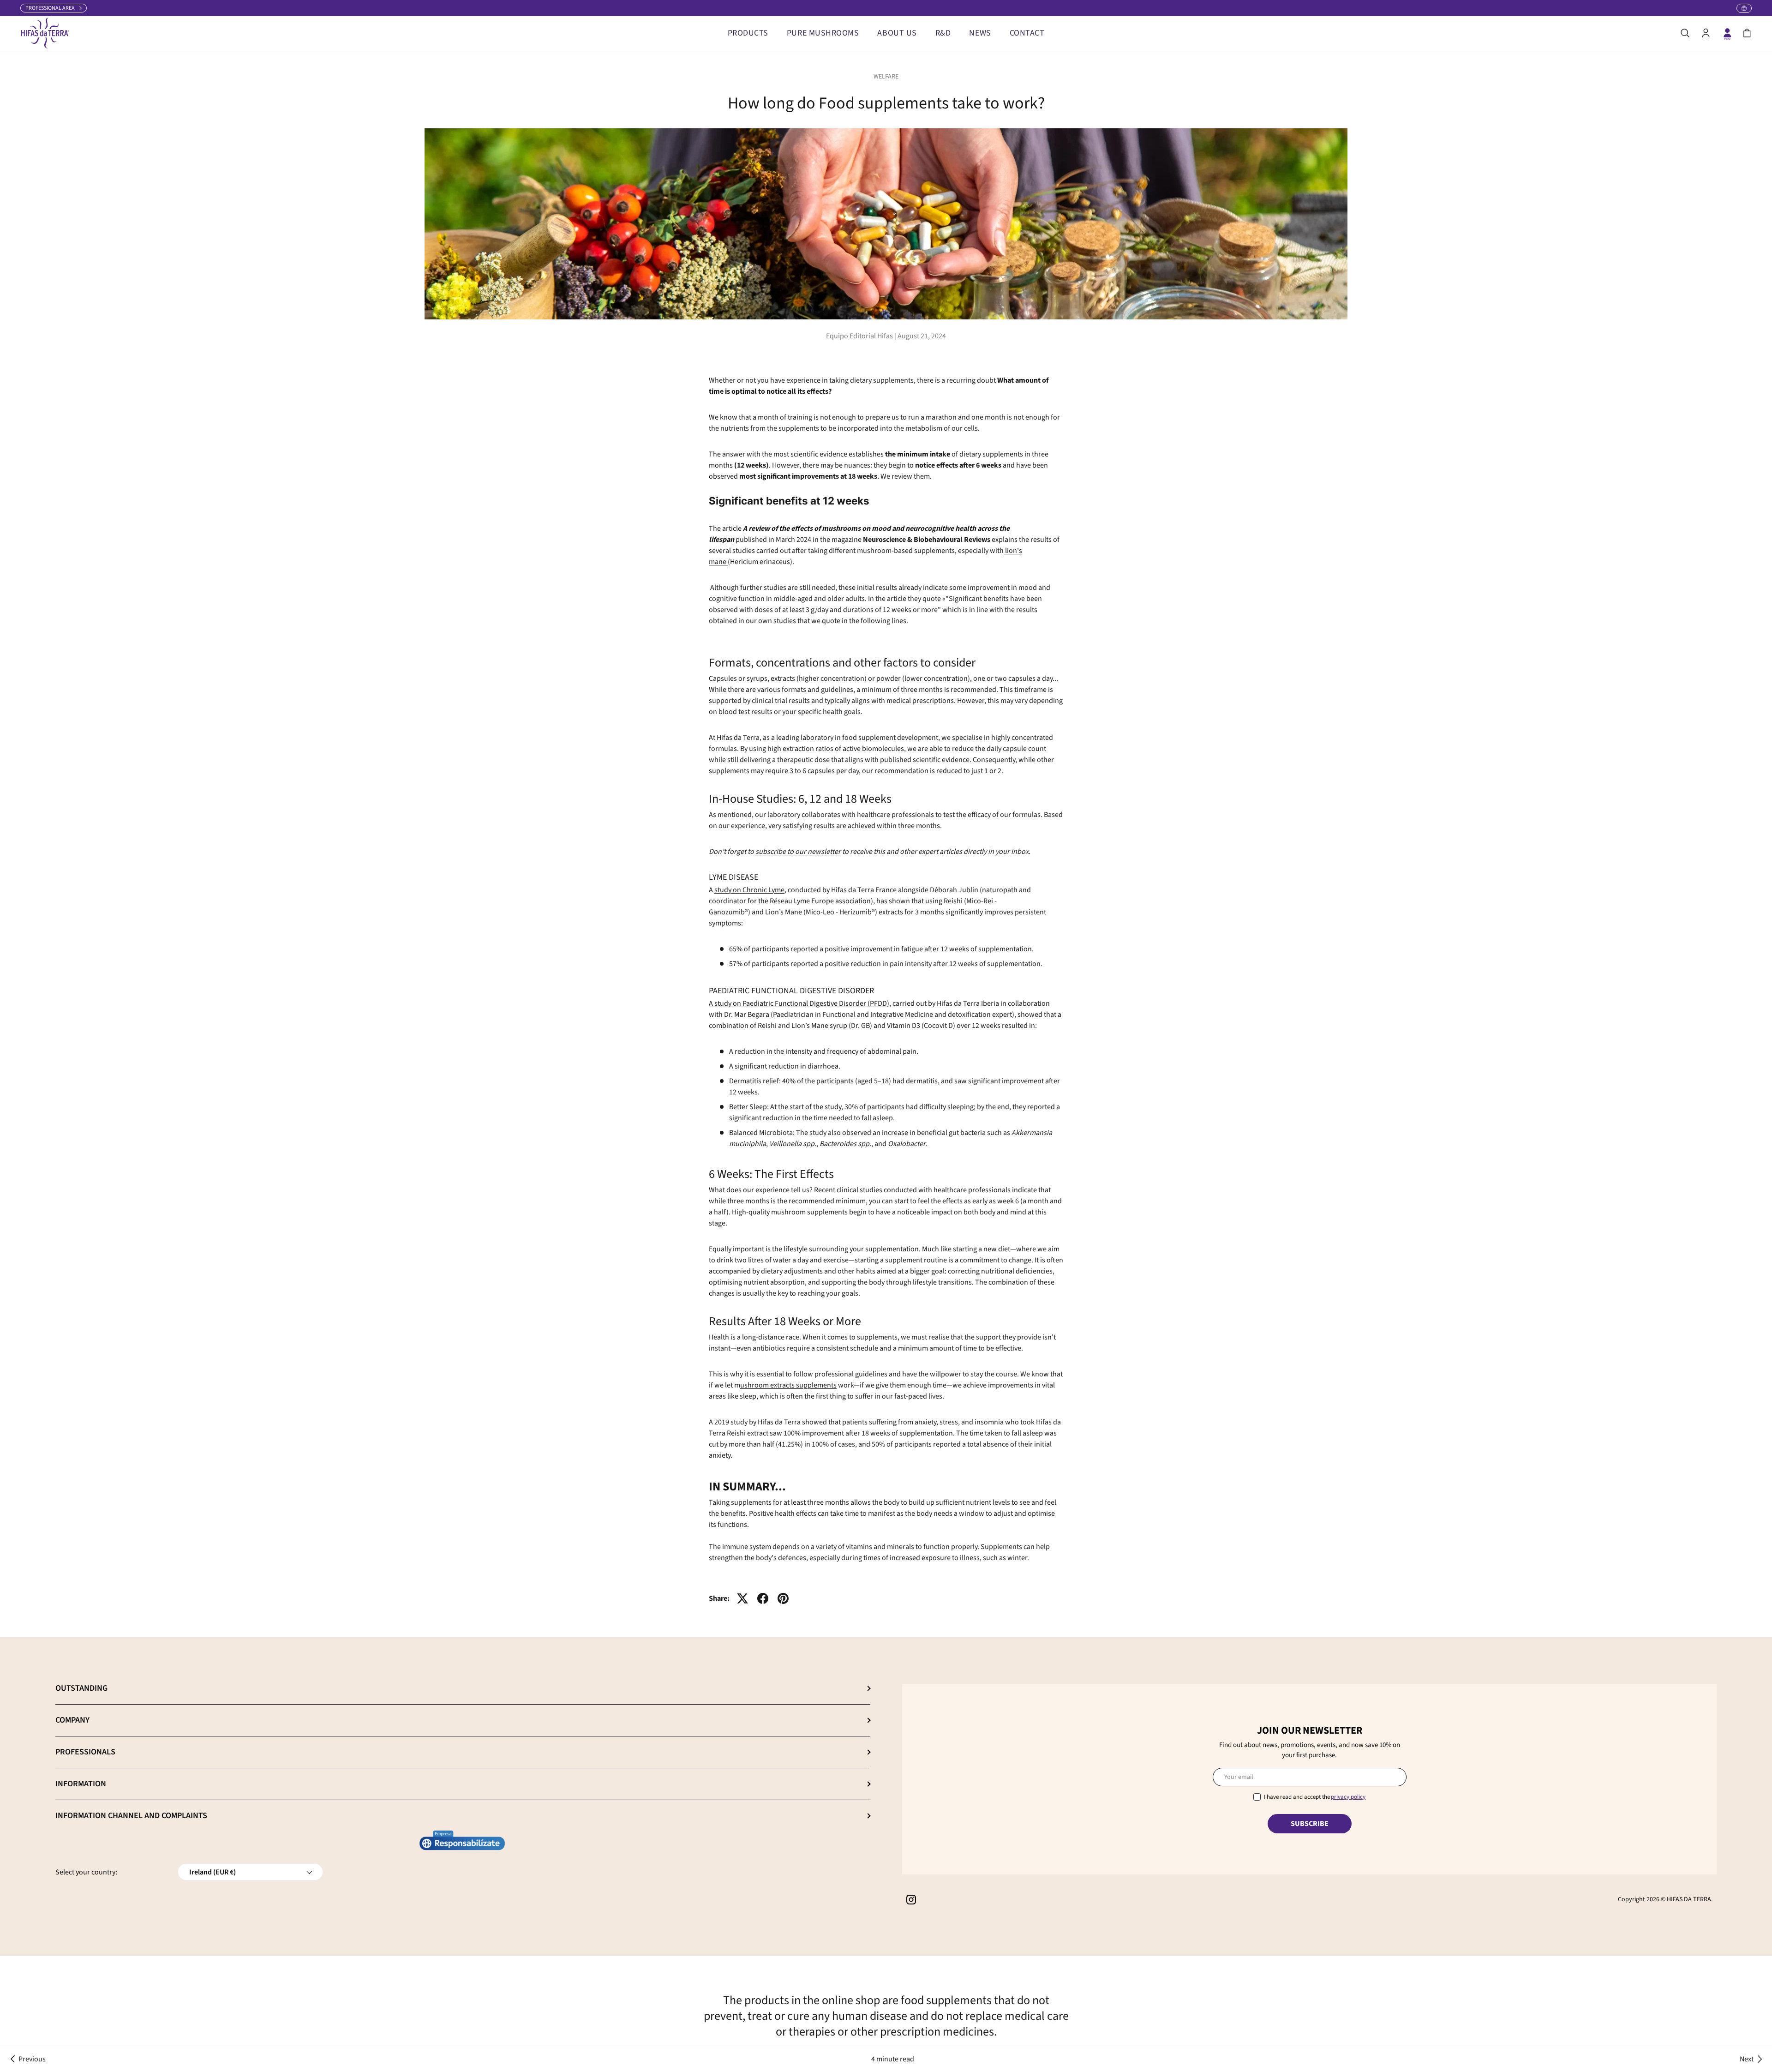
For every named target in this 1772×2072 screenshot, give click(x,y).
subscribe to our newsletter (798, 852)
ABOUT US (897, 33)
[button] (1747, 33)
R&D (943, 33)
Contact (1027, 33)
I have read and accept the (1315, 1797)
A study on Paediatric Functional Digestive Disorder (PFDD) (799, 1003)
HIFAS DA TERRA (1689, 1899)
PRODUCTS (748, 33)
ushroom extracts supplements (788, 1385)
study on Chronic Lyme (749, 890)
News (980, 33)
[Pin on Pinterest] (783, 1598)
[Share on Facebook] (763, 1598)
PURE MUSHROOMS (823, 33)
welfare (886, 77)
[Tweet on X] (742, 1598)
